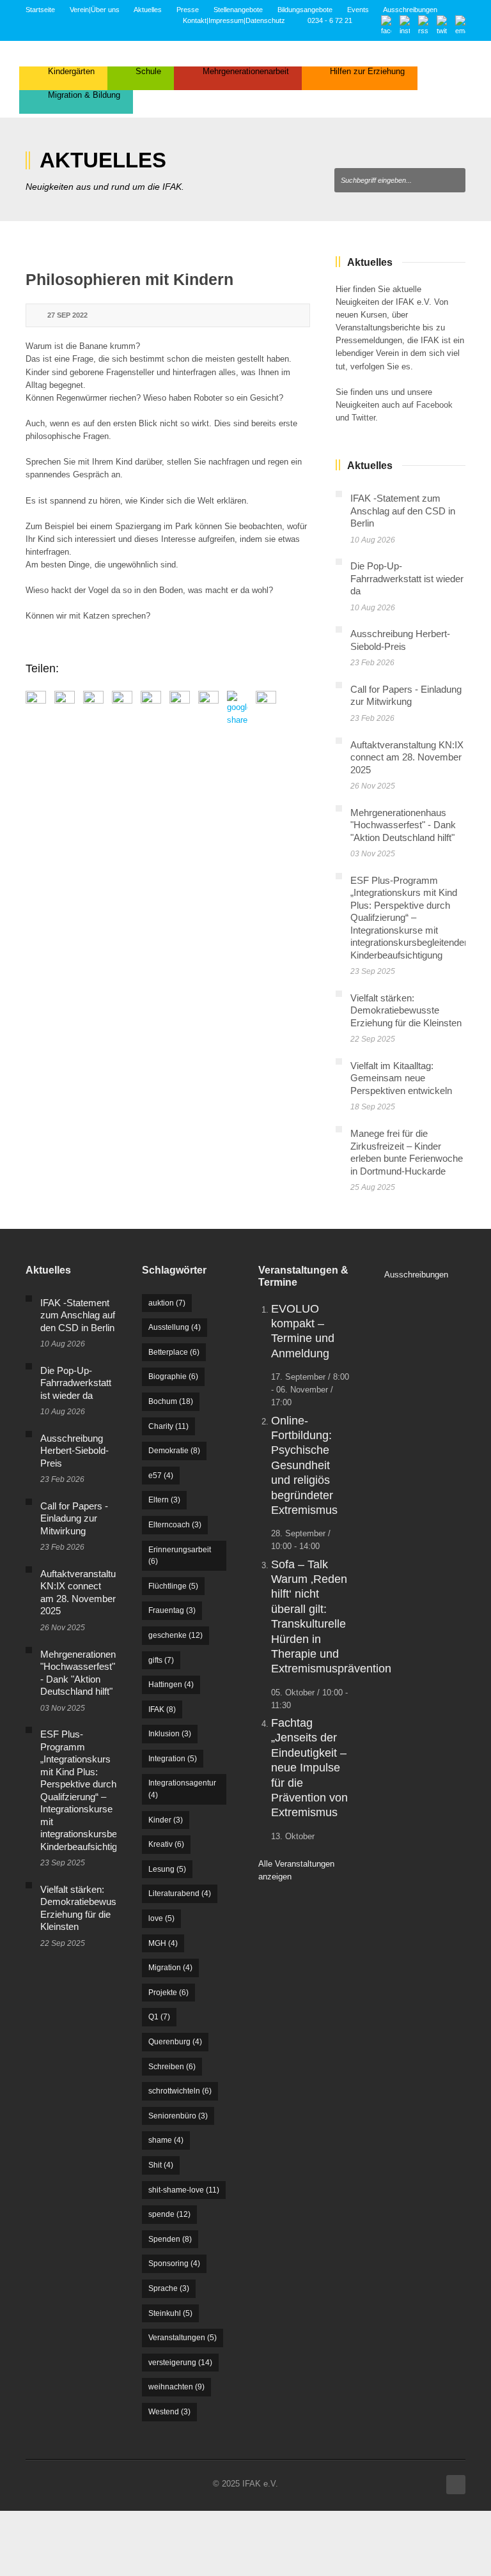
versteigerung (180, 2363)
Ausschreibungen (410, 10)
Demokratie (174, 1451)
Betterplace (174, 1352)
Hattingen (171, 1685)
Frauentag (172, 1610)
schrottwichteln (180, 2091)
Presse (188, 10)
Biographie (173, 1377)
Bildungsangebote (305, 10)
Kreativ (166, 1844)
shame (166, 2140)
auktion (167, 1303)
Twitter (363, 418)
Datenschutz (265, 20)
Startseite (40, 10)
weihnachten (176, 2387)
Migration (170, 1968)
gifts (161, 1660)
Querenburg (175, 2042)
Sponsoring (174, 2264)
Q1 (159, 2017)
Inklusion (170, 1734)
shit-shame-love (184, 2190)
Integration (173, 1759)
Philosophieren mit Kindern (129, 279)
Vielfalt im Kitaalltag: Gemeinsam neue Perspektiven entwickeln (401, 1078)
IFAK (162, 1709)
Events (358, 10)
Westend (169, 2412)
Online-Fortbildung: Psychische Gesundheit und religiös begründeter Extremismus (304, 1465)
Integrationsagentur (182, 1789)
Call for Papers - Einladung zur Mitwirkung (74, 1518)
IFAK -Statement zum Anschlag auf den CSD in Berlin (403, 511)
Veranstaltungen (183, 2338)
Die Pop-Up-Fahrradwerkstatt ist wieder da (407, 578)
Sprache (169, 2288)
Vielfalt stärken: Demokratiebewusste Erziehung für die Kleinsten (406, 1010)
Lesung (167, 1869)
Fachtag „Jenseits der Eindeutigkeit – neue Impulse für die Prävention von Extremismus (309, 1768)
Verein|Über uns (95, 10)
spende (169, 2214)
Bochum (171, 1401)
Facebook (434, 405)
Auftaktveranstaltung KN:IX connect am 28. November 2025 (407, 757)
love (161, 1918)
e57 (161, 1476)
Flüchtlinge (173, 1586)
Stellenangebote (238, 10)
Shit (161, 2165)
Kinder (166, 1820)
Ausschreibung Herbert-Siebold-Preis (74, 1451)
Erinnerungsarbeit (180, 1556)
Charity (168, 1426)
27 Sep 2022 (67, 315)
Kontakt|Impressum (213, 20)
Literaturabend (180, 1893)
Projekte (168, 1993)
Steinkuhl (170, 2313)
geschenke (175, 1635)
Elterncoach (175, 1525)
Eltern (164, 1500)
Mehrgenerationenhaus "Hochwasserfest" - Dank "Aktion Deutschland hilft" (403, 825)
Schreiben (172, 2067)
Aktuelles (148, 10)
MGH (163, 1943)
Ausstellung (175, 1327)
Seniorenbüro (178, 2116)
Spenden (170, 2239)
